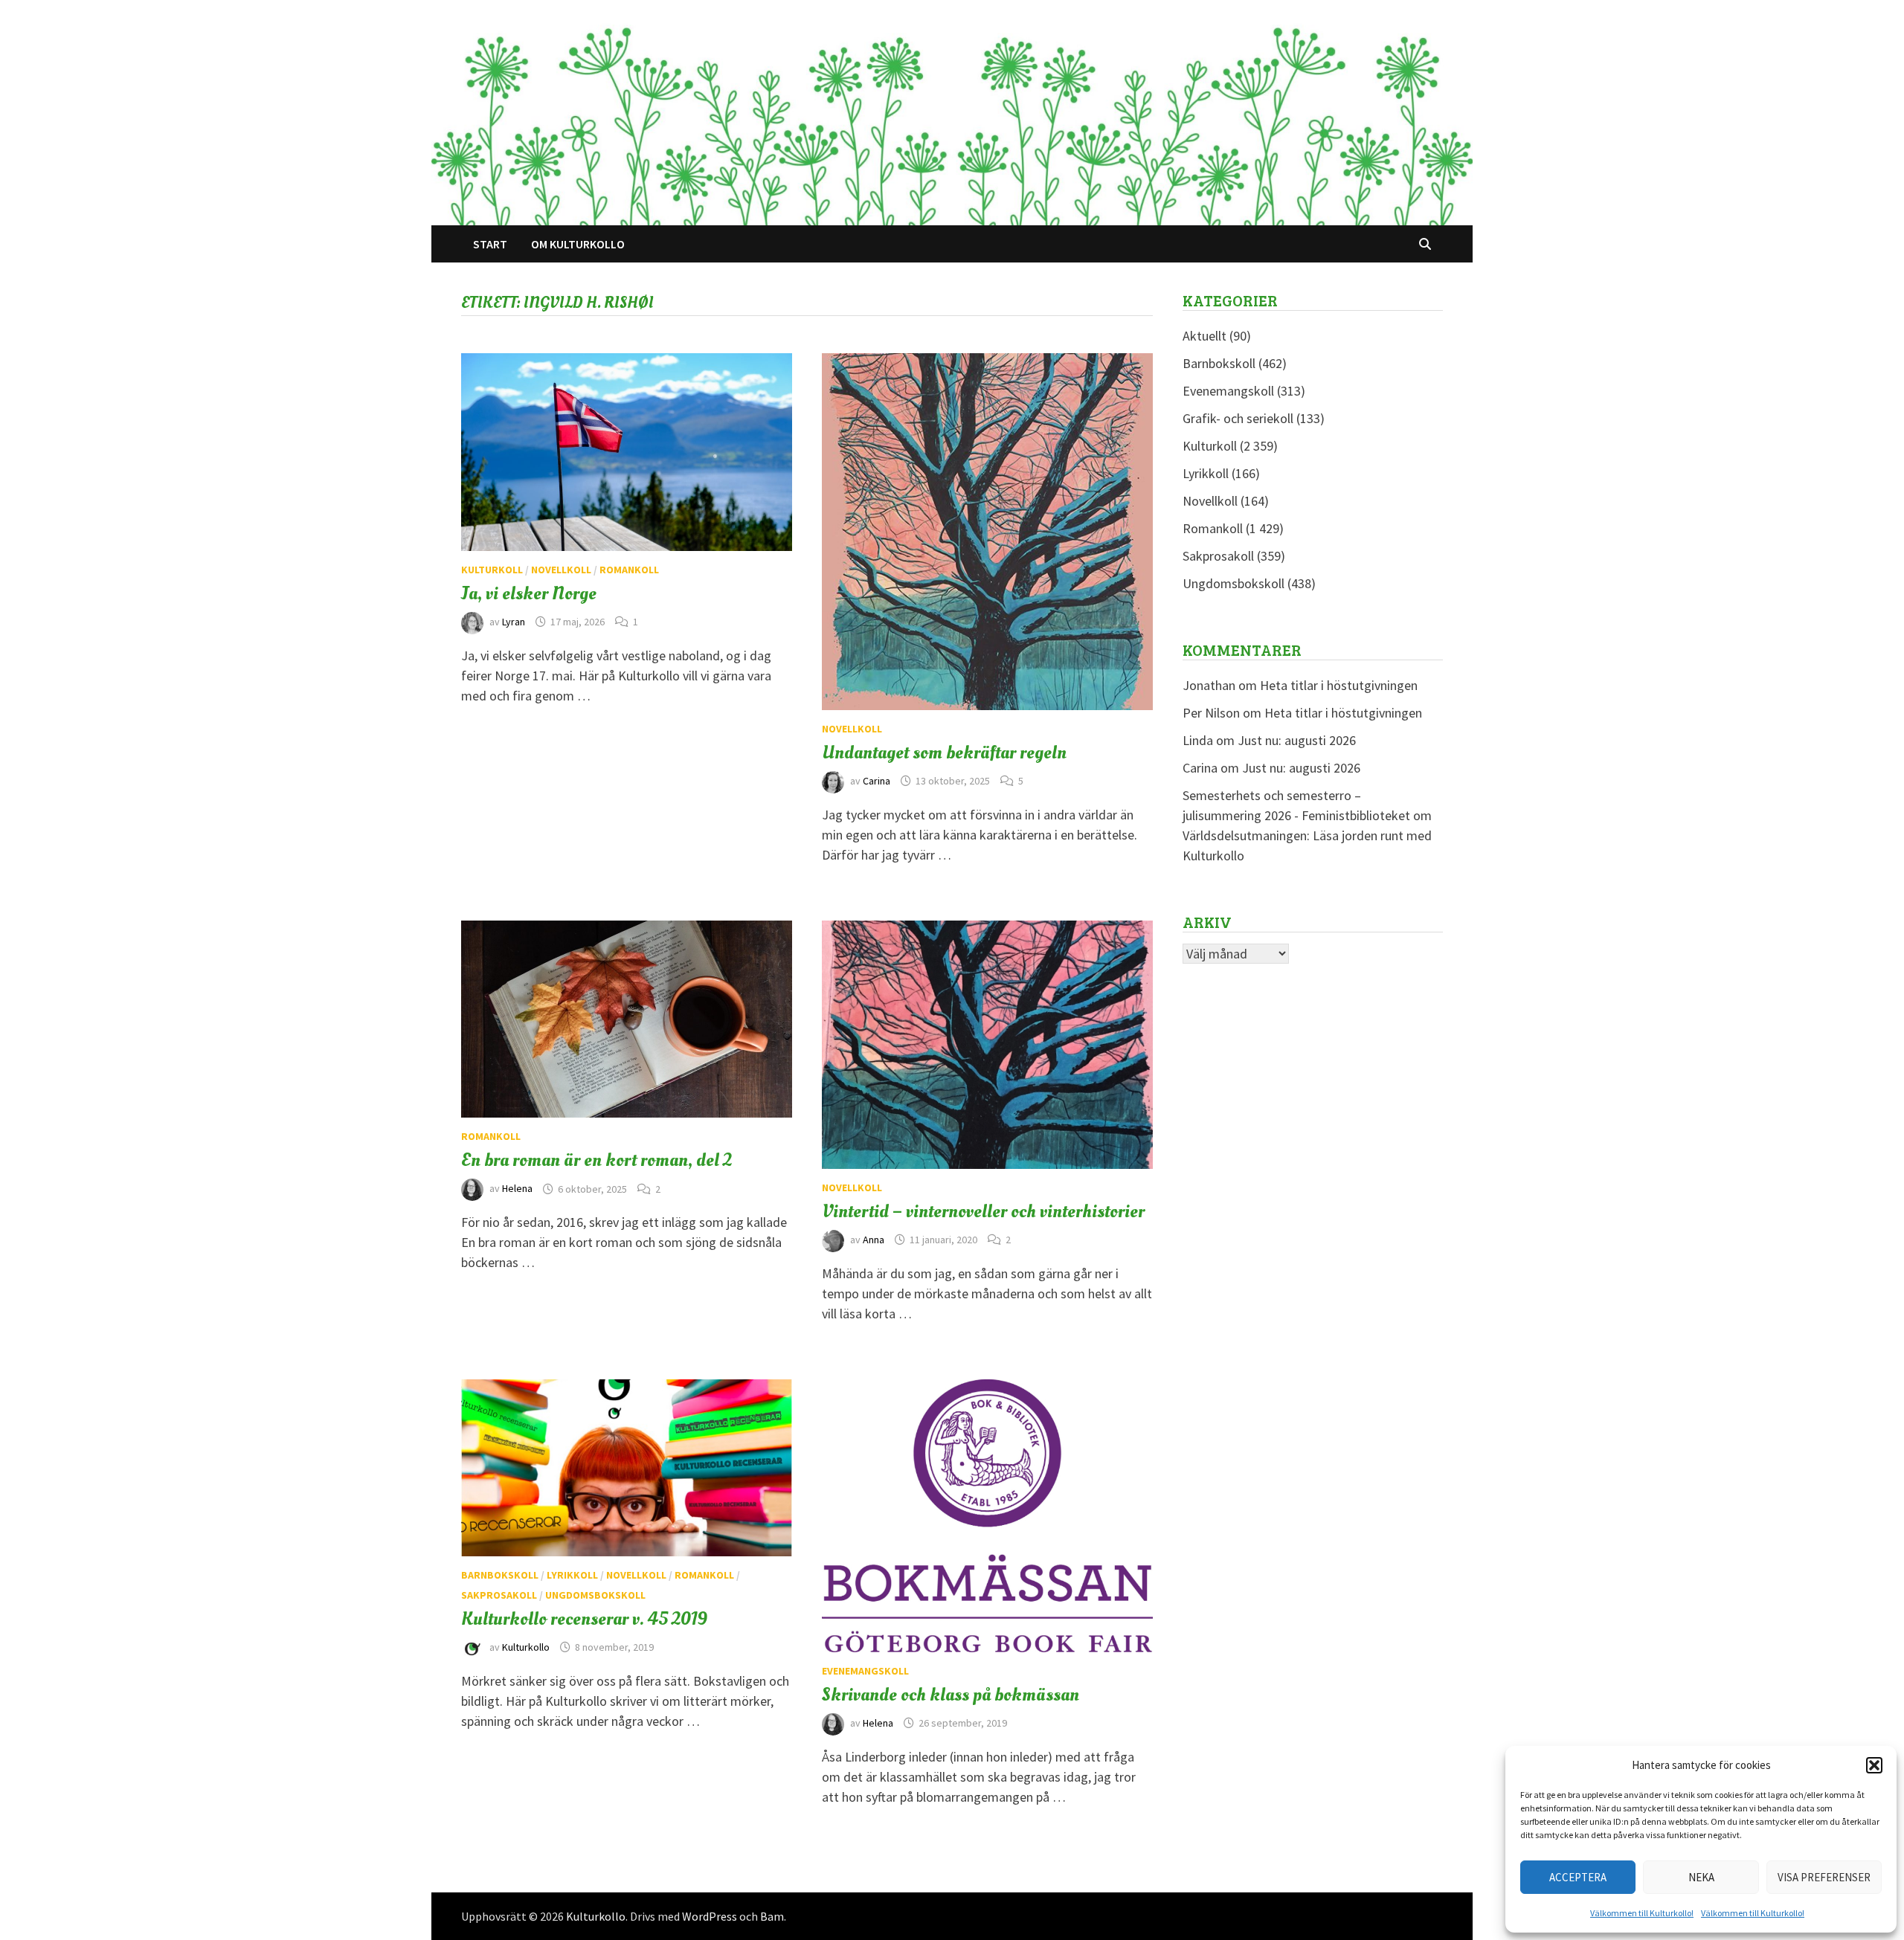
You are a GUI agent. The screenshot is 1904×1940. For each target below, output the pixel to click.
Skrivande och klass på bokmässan (951, 1695)
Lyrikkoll (572, 1575)
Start (490, 244)
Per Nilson (1211, 713)
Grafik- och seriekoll (1238, 418)
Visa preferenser (1824, 1877)
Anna (874, 1240)
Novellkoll (561, 570)
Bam (772, 1916)
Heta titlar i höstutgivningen (1339, 685)
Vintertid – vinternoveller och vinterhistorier (983, 1211)
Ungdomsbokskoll (595, 1595)
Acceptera (1578, 1877)
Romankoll (629, 570)
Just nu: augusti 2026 (1297, 740)
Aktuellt (1205, 336)
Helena (517, 1189)
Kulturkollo (526, 1647)
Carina (877, 781)
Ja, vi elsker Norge (529, 593)
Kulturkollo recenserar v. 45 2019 (584, 1619)
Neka (1701, 1877)
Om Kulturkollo (578, 244)
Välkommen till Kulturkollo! (1642, 1913)
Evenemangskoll (865, 1671)
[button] (1874, 1765)
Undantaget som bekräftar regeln (944, 753)
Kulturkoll (492, 570)
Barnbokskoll (500, 1575)
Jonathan (1209, 685)
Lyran (514, 622)
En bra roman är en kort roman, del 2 (596, 1160)
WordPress (710, 1916)
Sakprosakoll (499, 1595)
